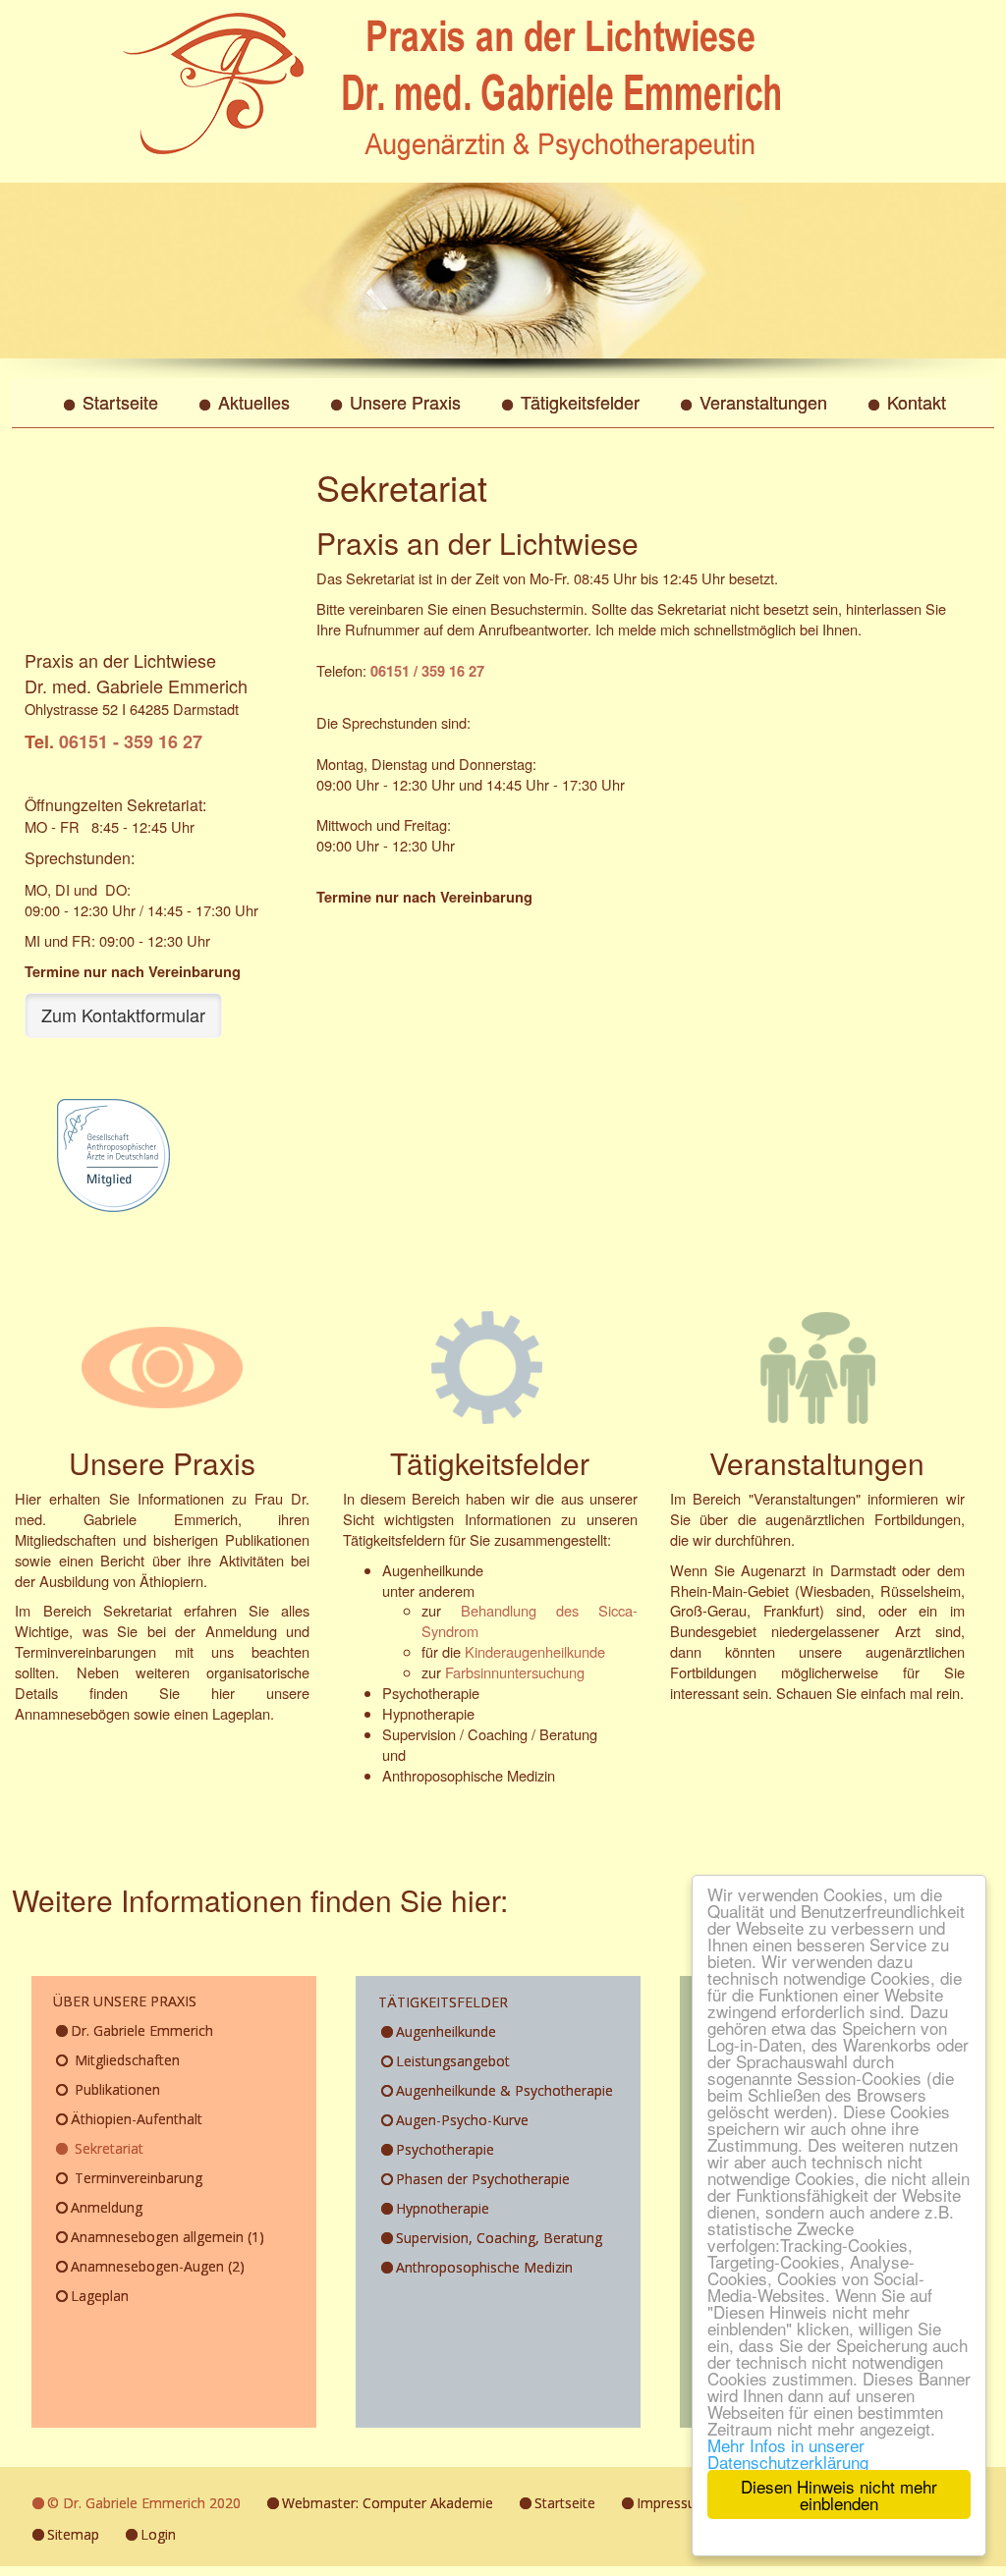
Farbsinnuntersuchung (515, 1672)
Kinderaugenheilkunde (535, 1651)
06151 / (394, 671)
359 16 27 (451, 671)
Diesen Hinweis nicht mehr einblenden (839, 2494)
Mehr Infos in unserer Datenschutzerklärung (788, 2453)
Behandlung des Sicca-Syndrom (530, 1620)
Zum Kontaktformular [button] (123, 1014)
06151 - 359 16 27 (131, 741)
